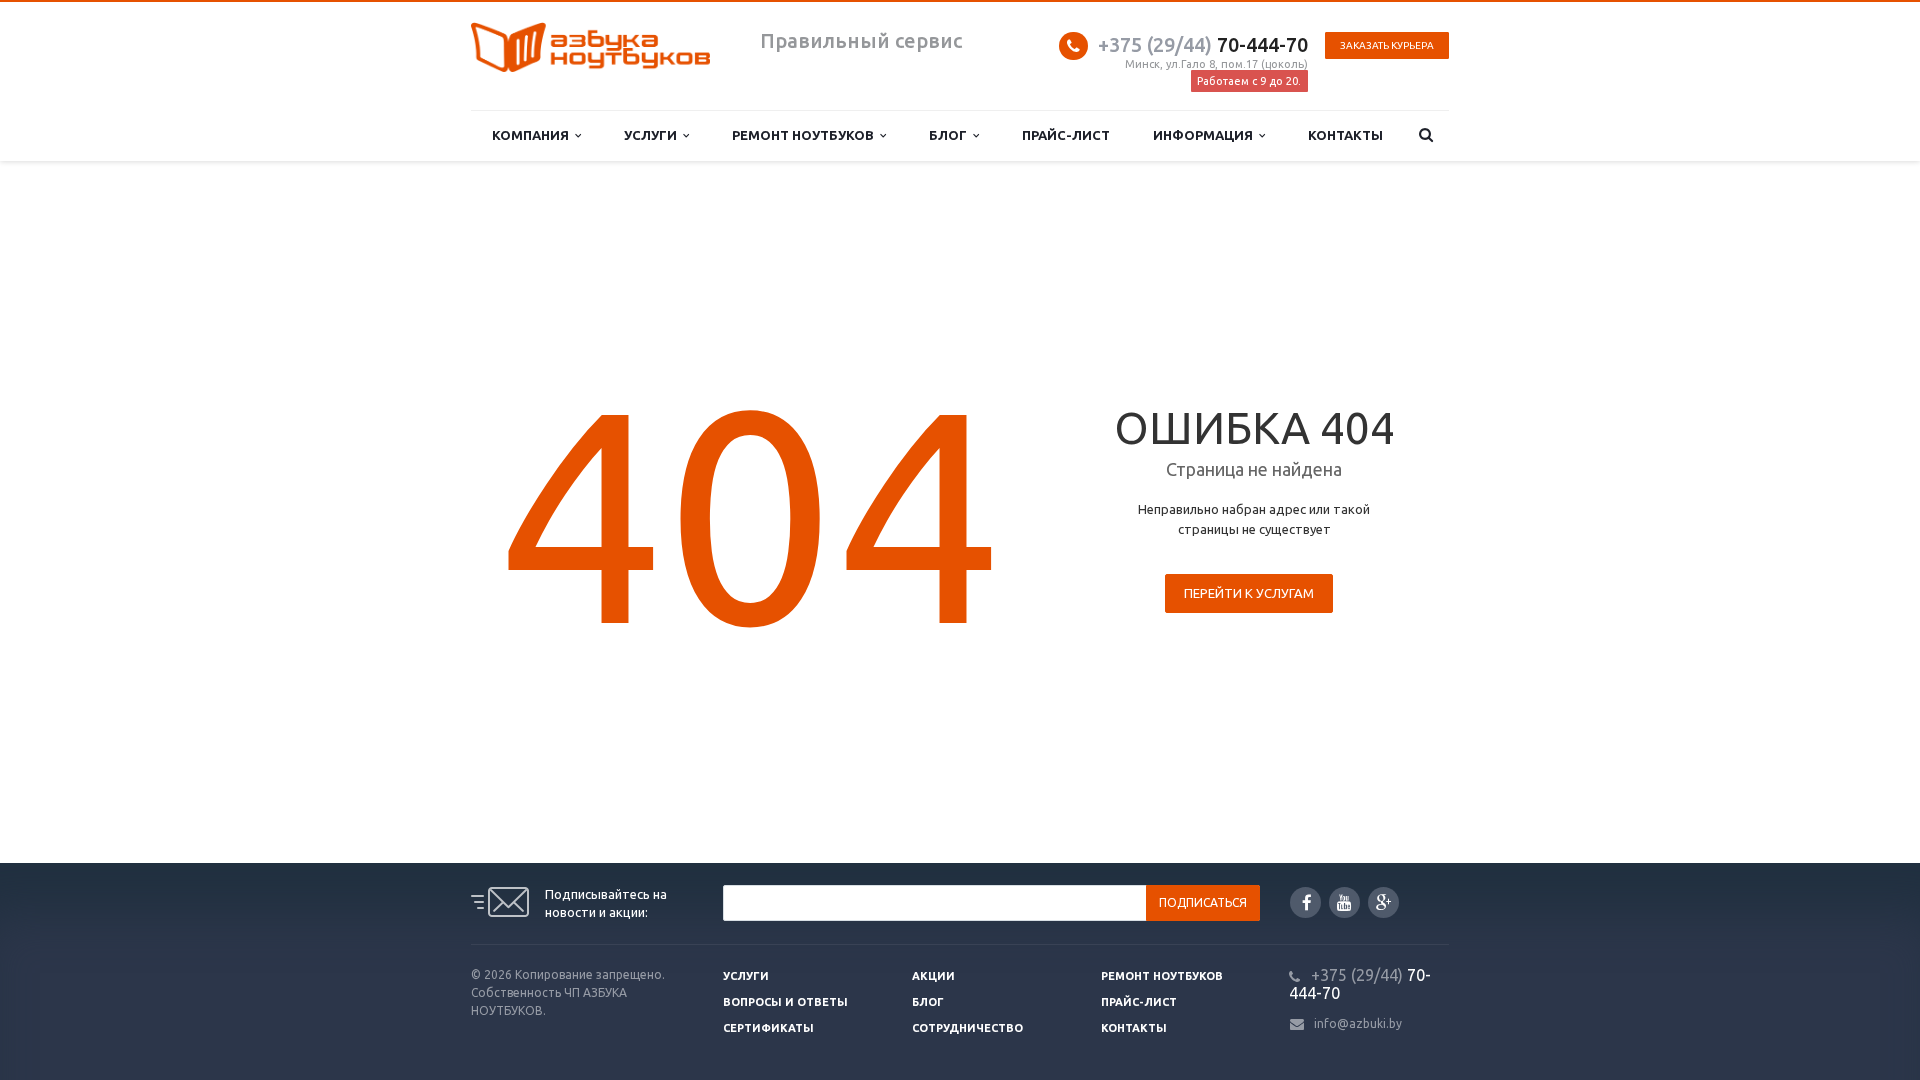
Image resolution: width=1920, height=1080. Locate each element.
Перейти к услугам (1249, 593)
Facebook (1305, 902)
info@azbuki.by (1358, 1023)
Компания (533, 135)
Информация (1206, 135)
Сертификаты (768, 1028)
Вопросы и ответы (785, 1002)
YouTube (1344, 902)
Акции (933, 976)
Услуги (653, 135)
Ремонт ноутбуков (806, 135)
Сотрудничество (967, 1028)
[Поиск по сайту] (1426, 135)
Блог (951, 135)
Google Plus (1383, 902)
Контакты (1345, 135)
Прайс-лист (1066, 135)
